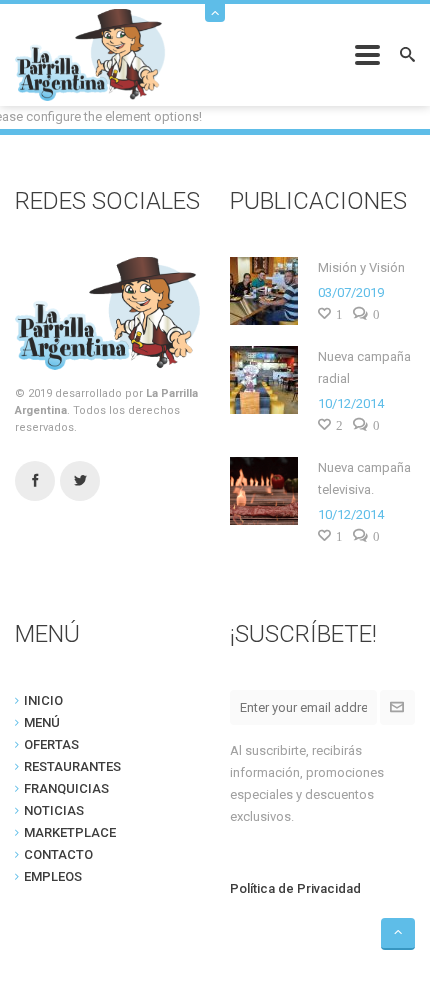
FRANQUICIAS (66, 788)
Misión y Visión (361, 267)
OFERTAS (51, 744)
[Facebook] (35, 481)
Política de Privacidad (295, 888)
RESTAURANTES (72, 766)
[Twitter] (80, 481)
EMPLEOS (53, 876)
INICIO (43, 700)
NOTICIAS (54, 810)
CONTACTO (58, 854)
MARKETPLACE (70, 832)
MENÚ (42, 722)
